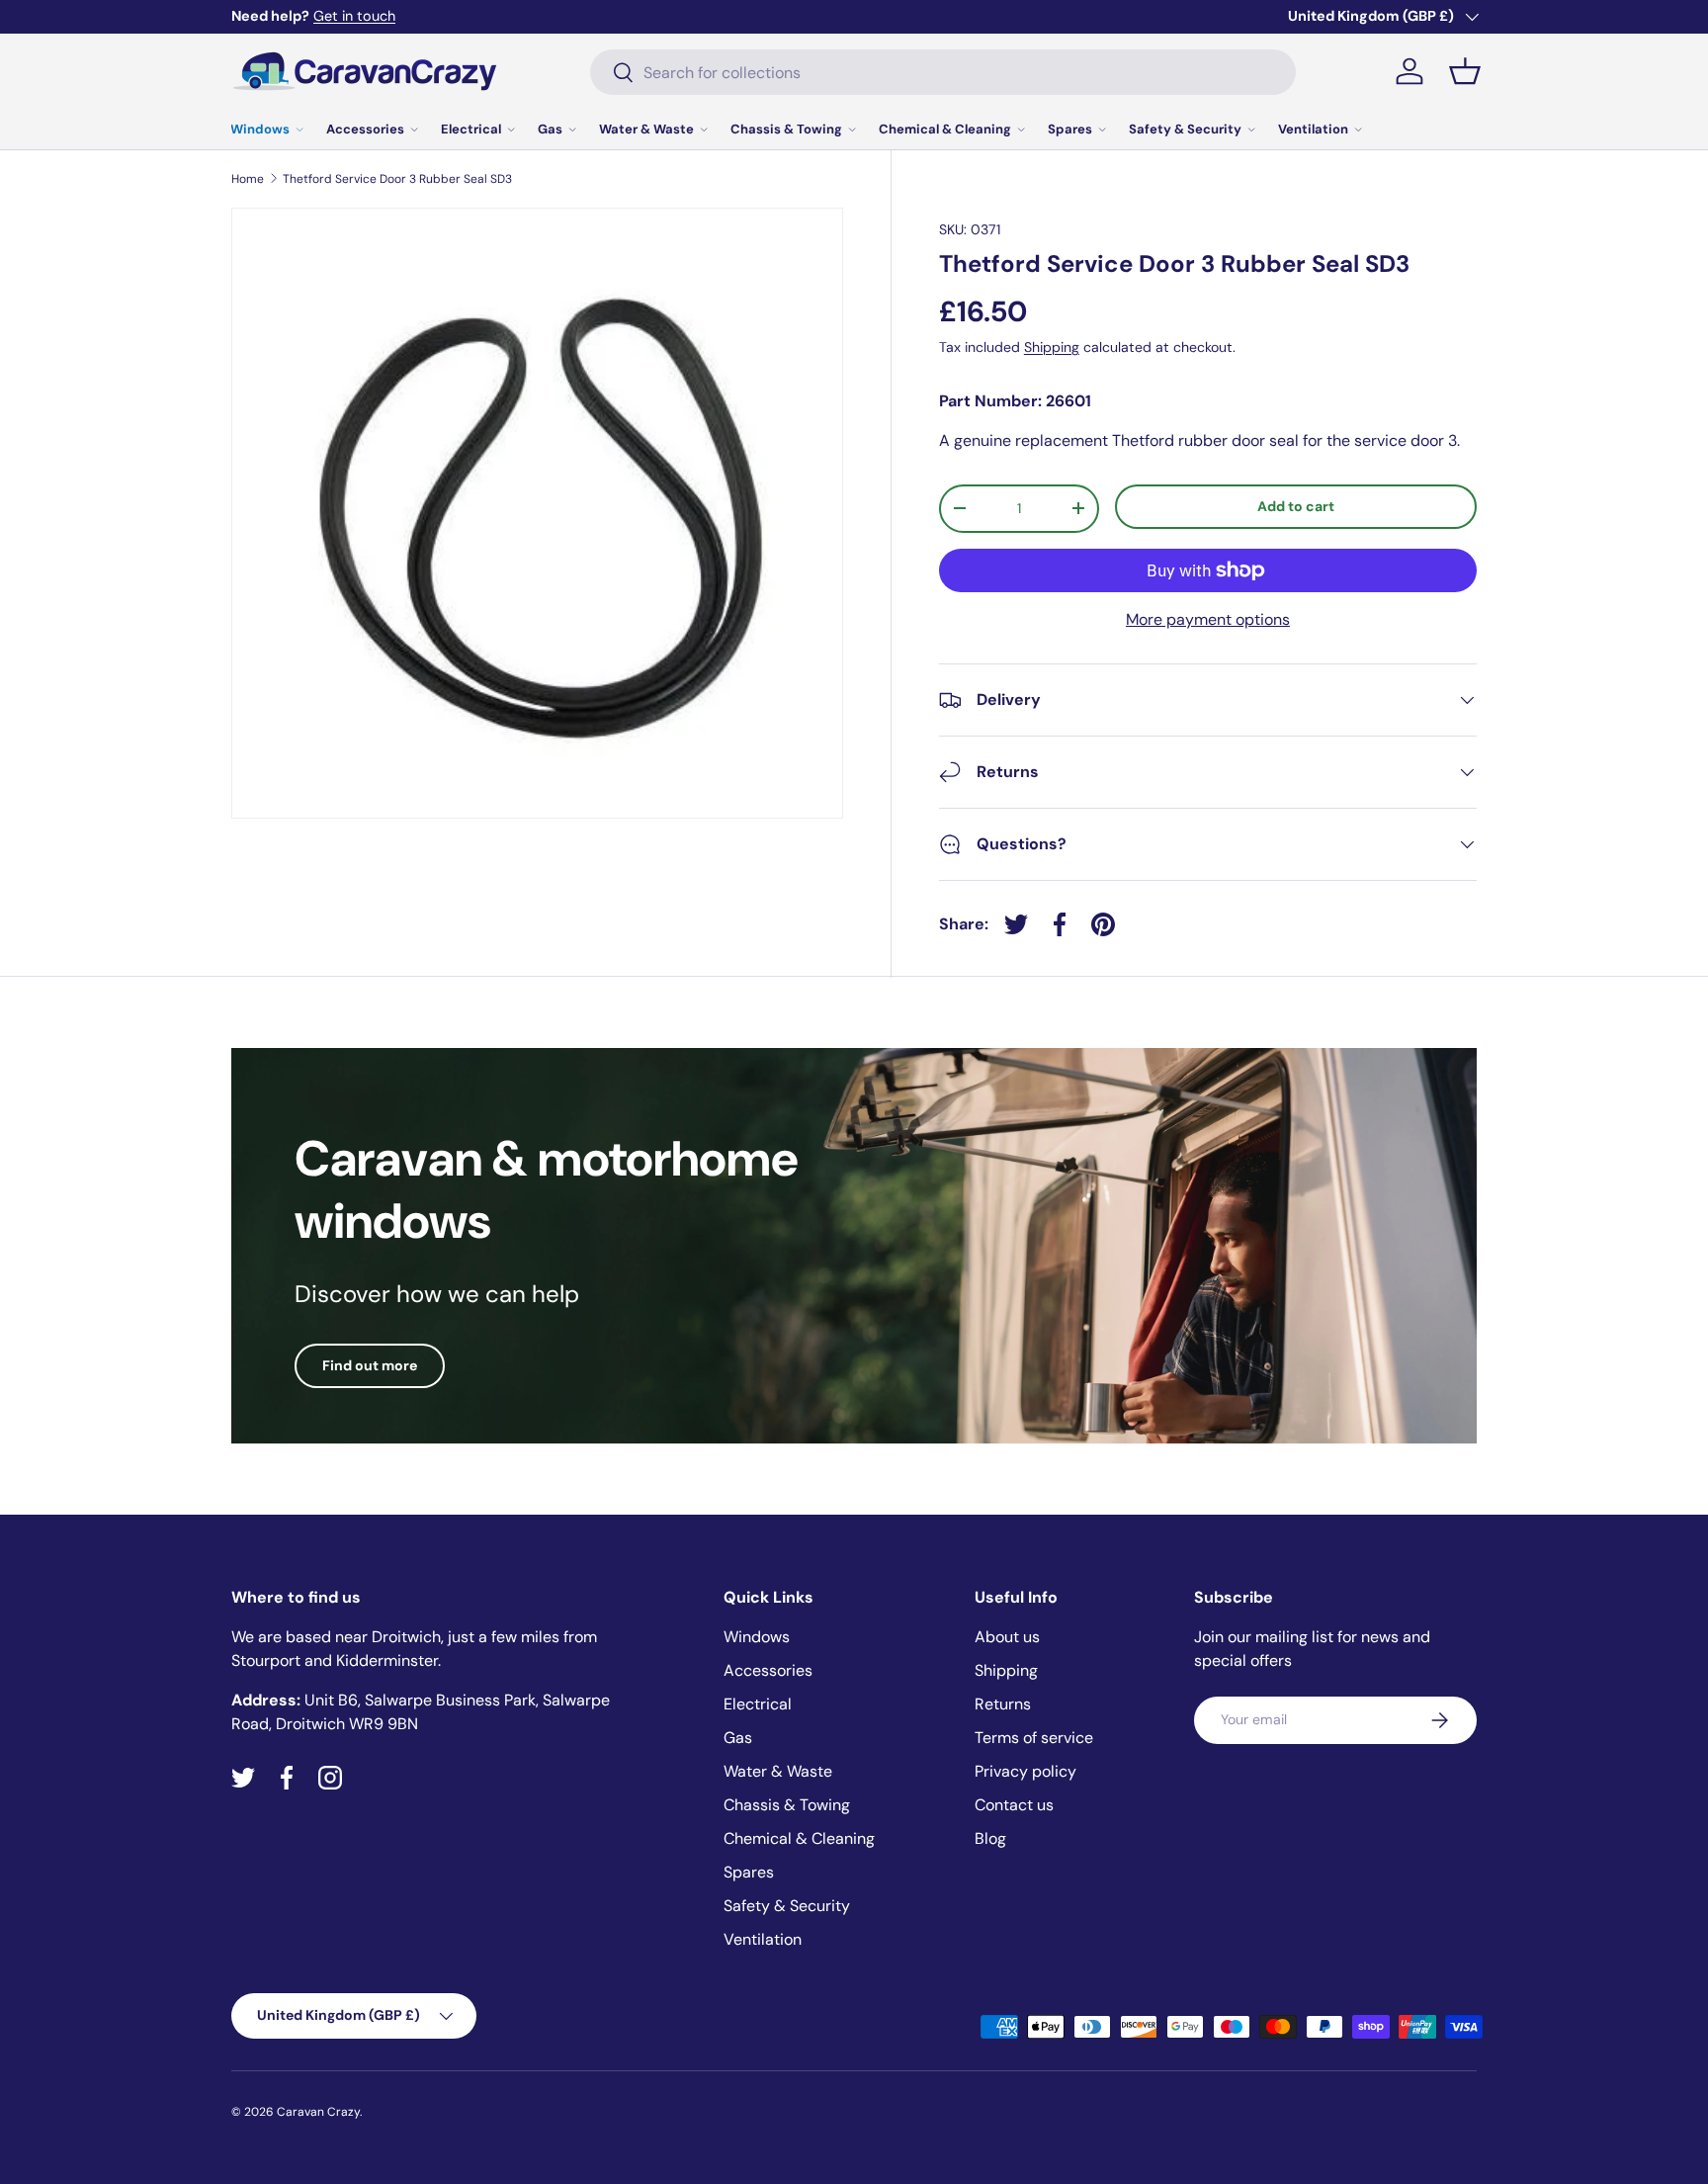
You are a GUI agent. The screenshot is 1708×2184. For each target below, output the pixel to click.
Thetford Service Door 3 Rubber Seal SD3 (397, 179)
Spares (1070, 129)
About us (1007, 1637)
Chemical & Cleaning (945, 129)
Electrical (471, 129)
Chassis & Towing (786, 129)
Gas (550, 129)
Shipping (1052, 347)
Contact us (1014, 1805)
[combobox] (943, 72)
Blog (990, 1838)
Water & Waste (646, 129)
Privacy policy (1025, 1771)
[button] (1465, 71)
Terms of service (1034, 1738)
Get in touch (354, 16)
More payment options (1208, 619)
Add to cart (1296, 506)
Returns (1003, 1704)
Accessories (365, 129)
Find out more (370, 1365)
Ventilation (1313, 129)
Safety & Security (1185, 129)
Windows (260, 129)
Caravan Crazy (318, 2112)
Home (248, 179)
